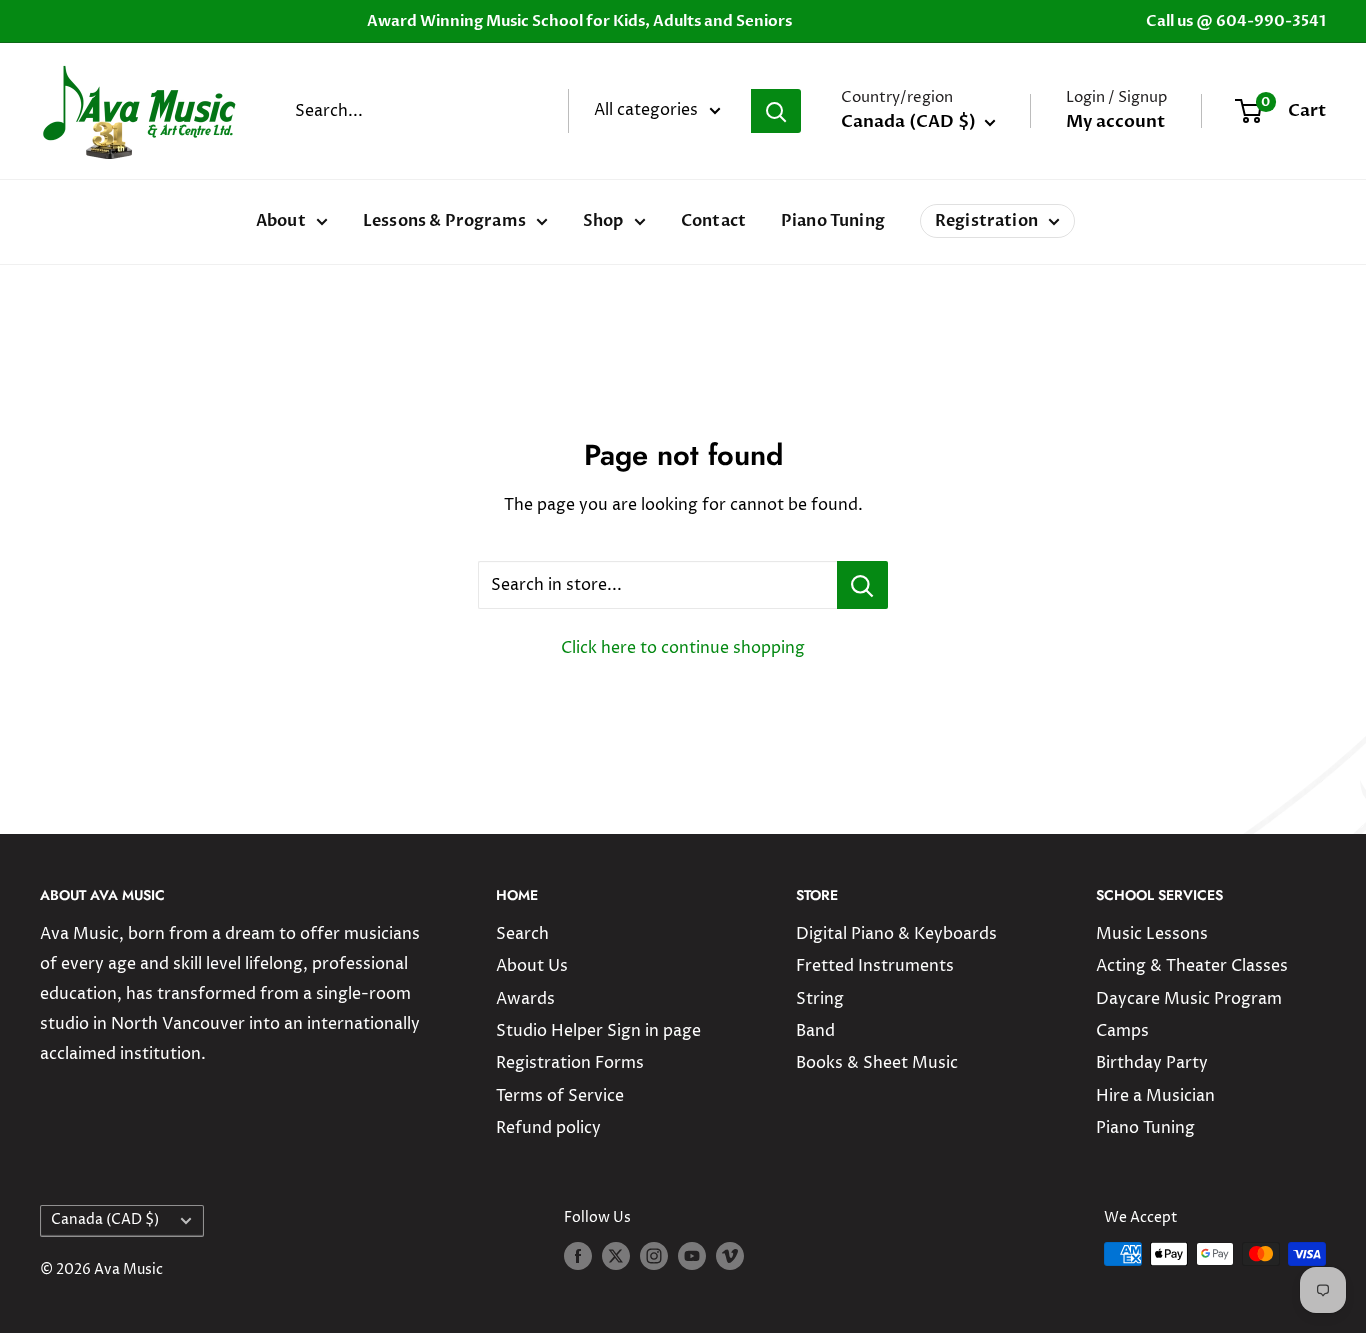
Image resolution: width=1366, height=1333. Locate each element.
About (281, 221)
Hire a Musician (1155, 1096)
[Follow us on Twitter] (616, 1256)
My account (1115, 121)
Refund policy (548, 1128)
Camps (1122, 1031)
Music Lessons (1152, 934)
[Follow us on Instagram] (654, 1256)
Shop (603, 221)
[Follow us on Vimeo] (730, 1256)
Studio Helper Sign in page (598, 1031)
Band (815, 1031)
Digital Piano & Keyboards (896, 934)
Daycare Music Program (1189, 999)
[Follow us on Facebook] (578, 1256)
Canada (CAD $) (105, 1220)
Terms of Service (560, 1096)
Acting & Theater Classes (1192, 966)
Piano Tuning (833, 221)
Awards (525, 999)
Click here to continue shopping (683, 648)
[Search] (776, 111)
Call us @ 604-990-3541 (1236, 21)
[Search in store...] (862, 585)
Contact (713, 221)
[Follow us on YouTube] (692, 1256)
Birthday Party (1152, 1063)
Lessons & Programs (444, 221)
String (820, 999)
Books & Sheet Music (877, 1063)
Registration (986, 221)
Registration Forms (570, 1063)
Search (522, 934)
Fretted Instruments (875, 966)
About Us (532, 966)
